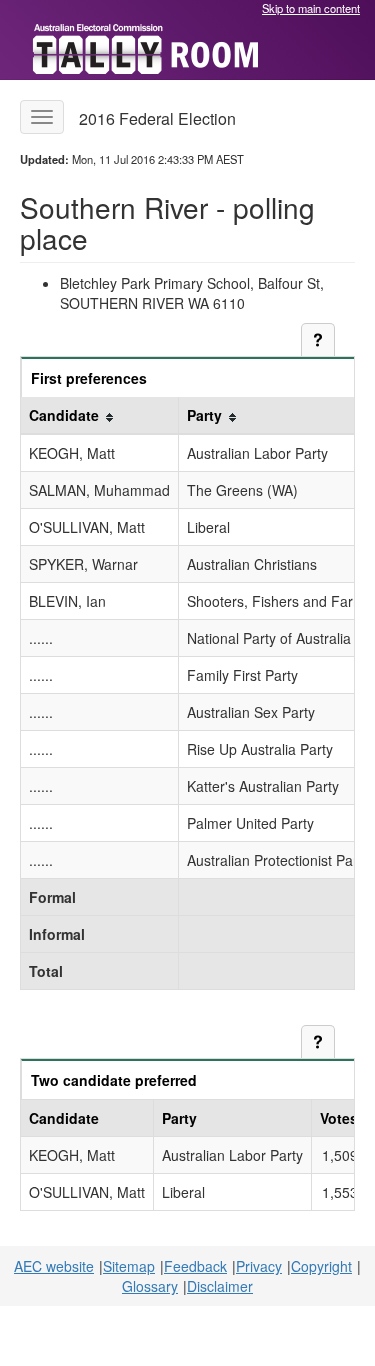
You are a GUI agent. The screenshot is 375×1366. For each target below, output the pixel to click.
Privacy (259, 1266)
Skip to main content (311, 8)
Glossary (150, 1286)
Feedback (195, 1266)
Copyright (321, 1266)
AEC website (54, 1266)
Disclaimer (220, 1286)
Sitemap (129, 1266)
